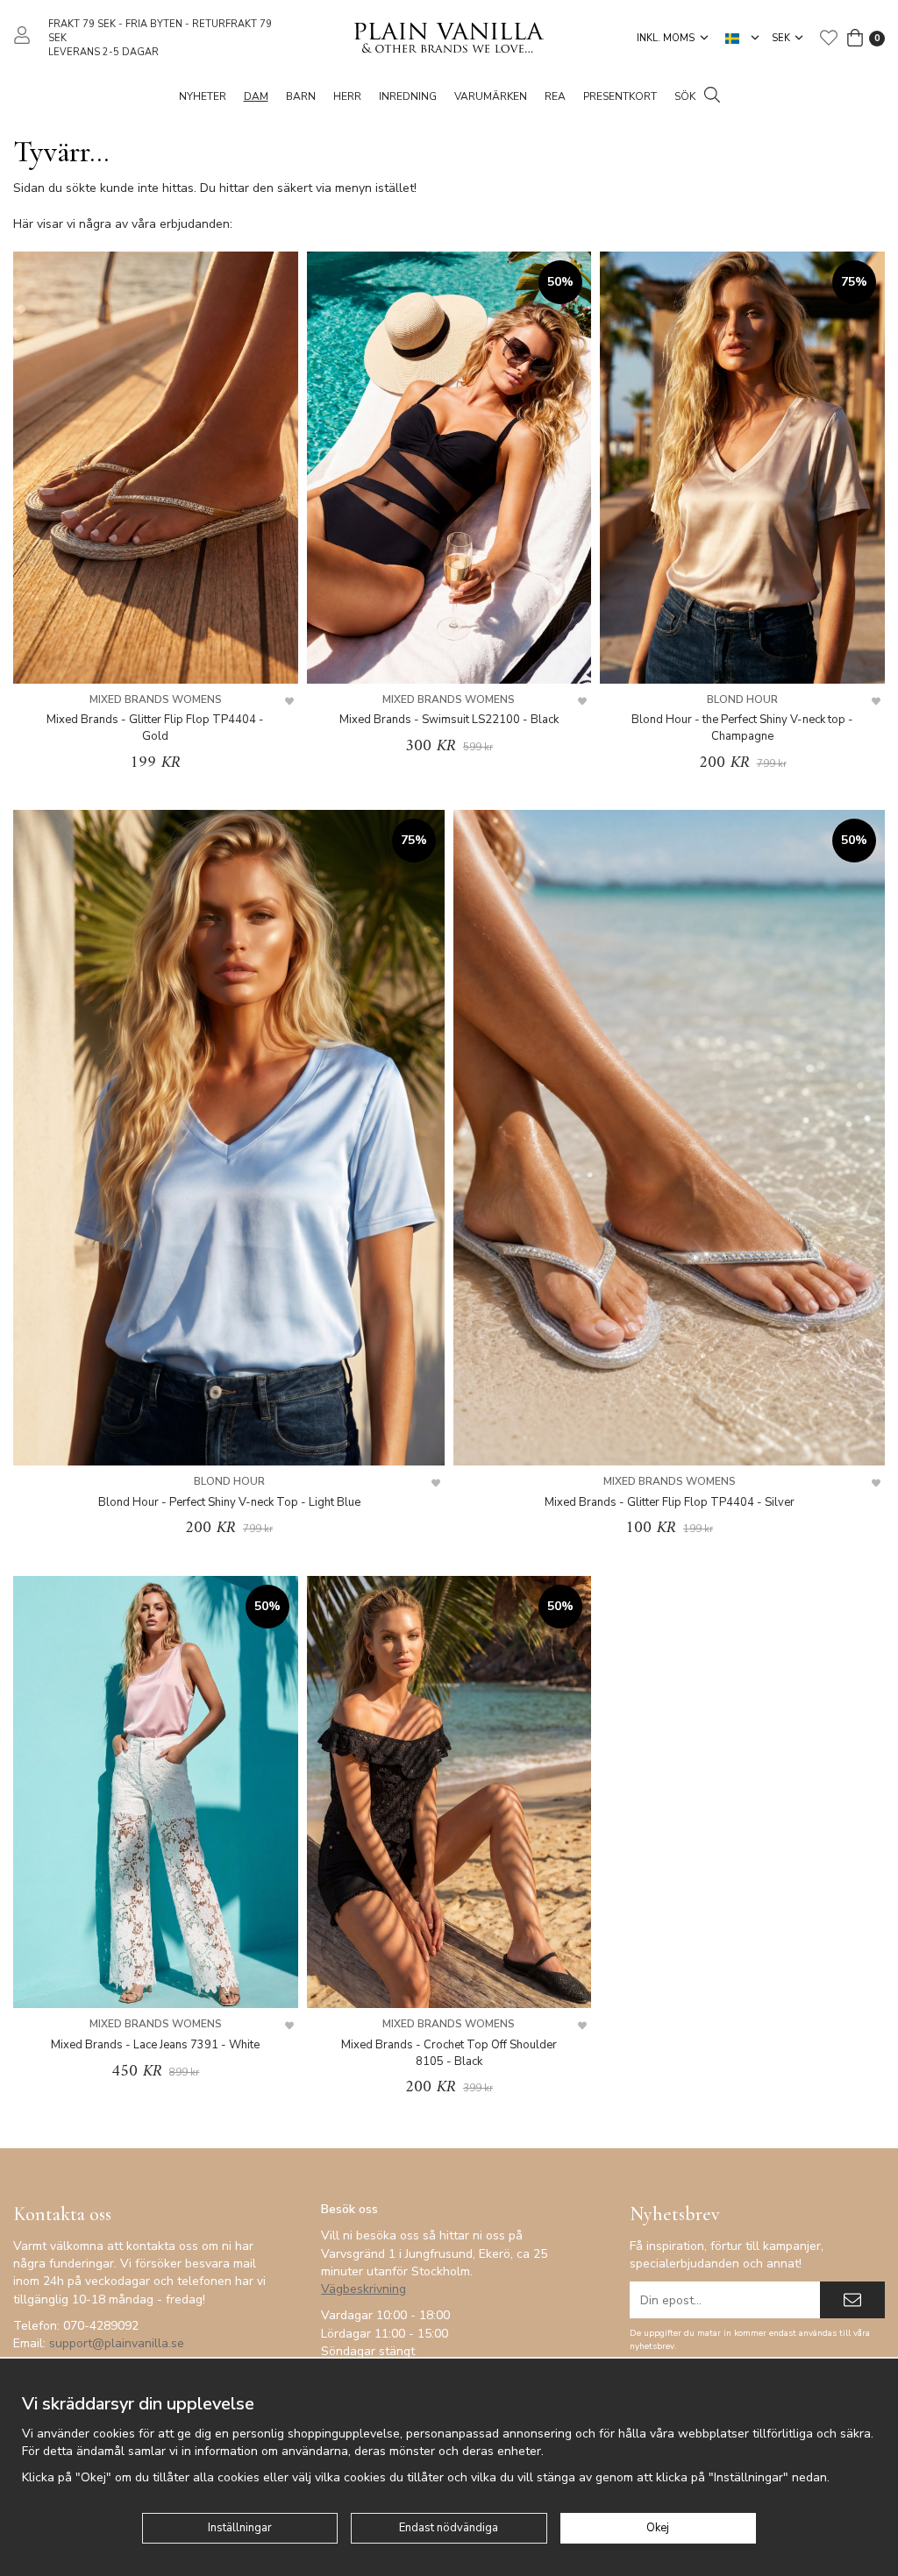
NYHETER (203, 96)
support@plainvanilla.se (117, 2343)
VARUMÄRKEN (491, 96)
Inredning (408, 96)
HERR (347, 96)
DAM (256, 96)
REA (555, 96)
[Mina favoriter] (829, 38)
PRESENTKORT (620, 96)
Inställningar (240, 2528)
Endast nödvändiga (449, 2528)
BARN (301, 96)
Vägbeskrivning (363, 2289)
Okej (658, 2528)
